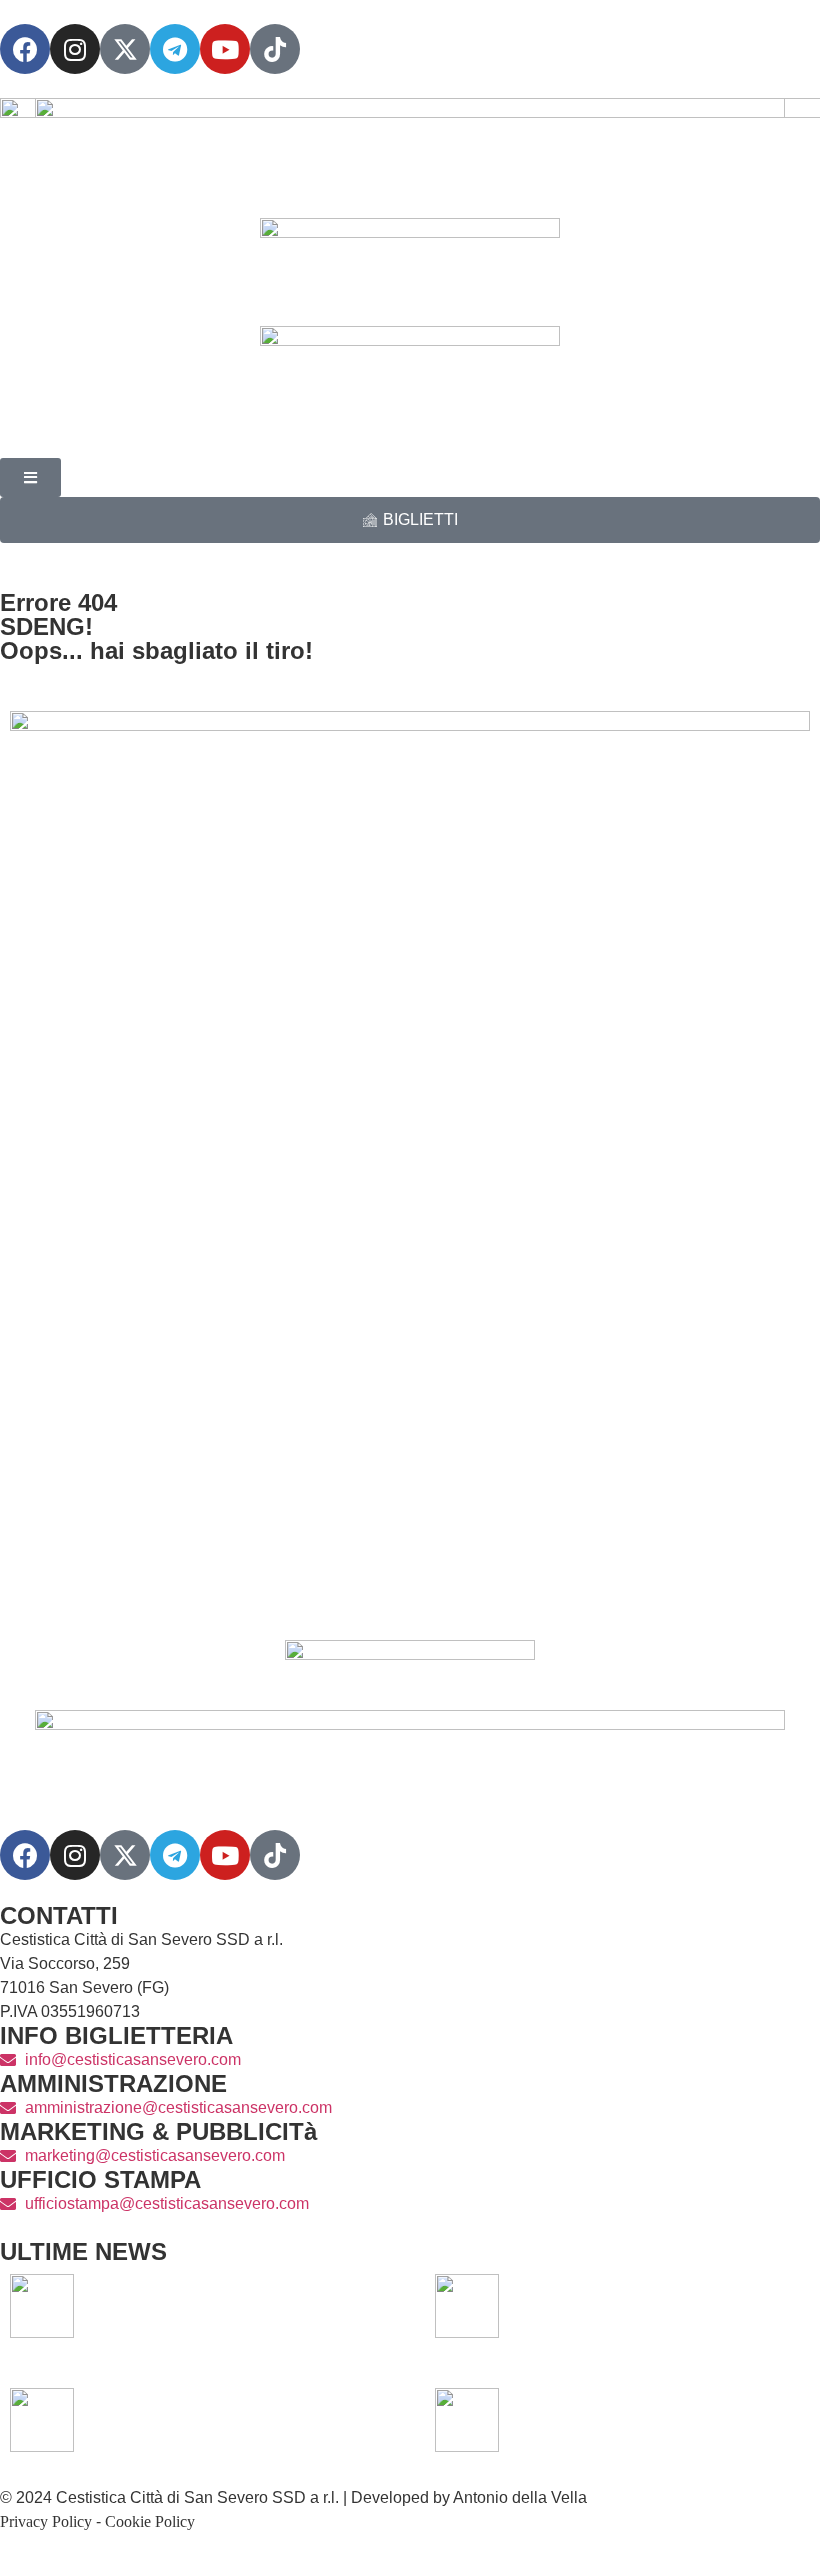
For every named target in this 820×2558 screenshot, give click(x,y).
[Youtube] (225, 49)
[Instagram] (75, 49)
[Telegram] (175, 49)
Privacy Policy (46, 2521)
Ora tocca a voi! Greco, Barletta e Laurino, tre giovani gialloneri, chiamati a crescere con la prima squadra (231, 2306)
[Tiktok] (275, 1855)
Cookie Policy (150, 2521)
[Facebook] (25, 49)
